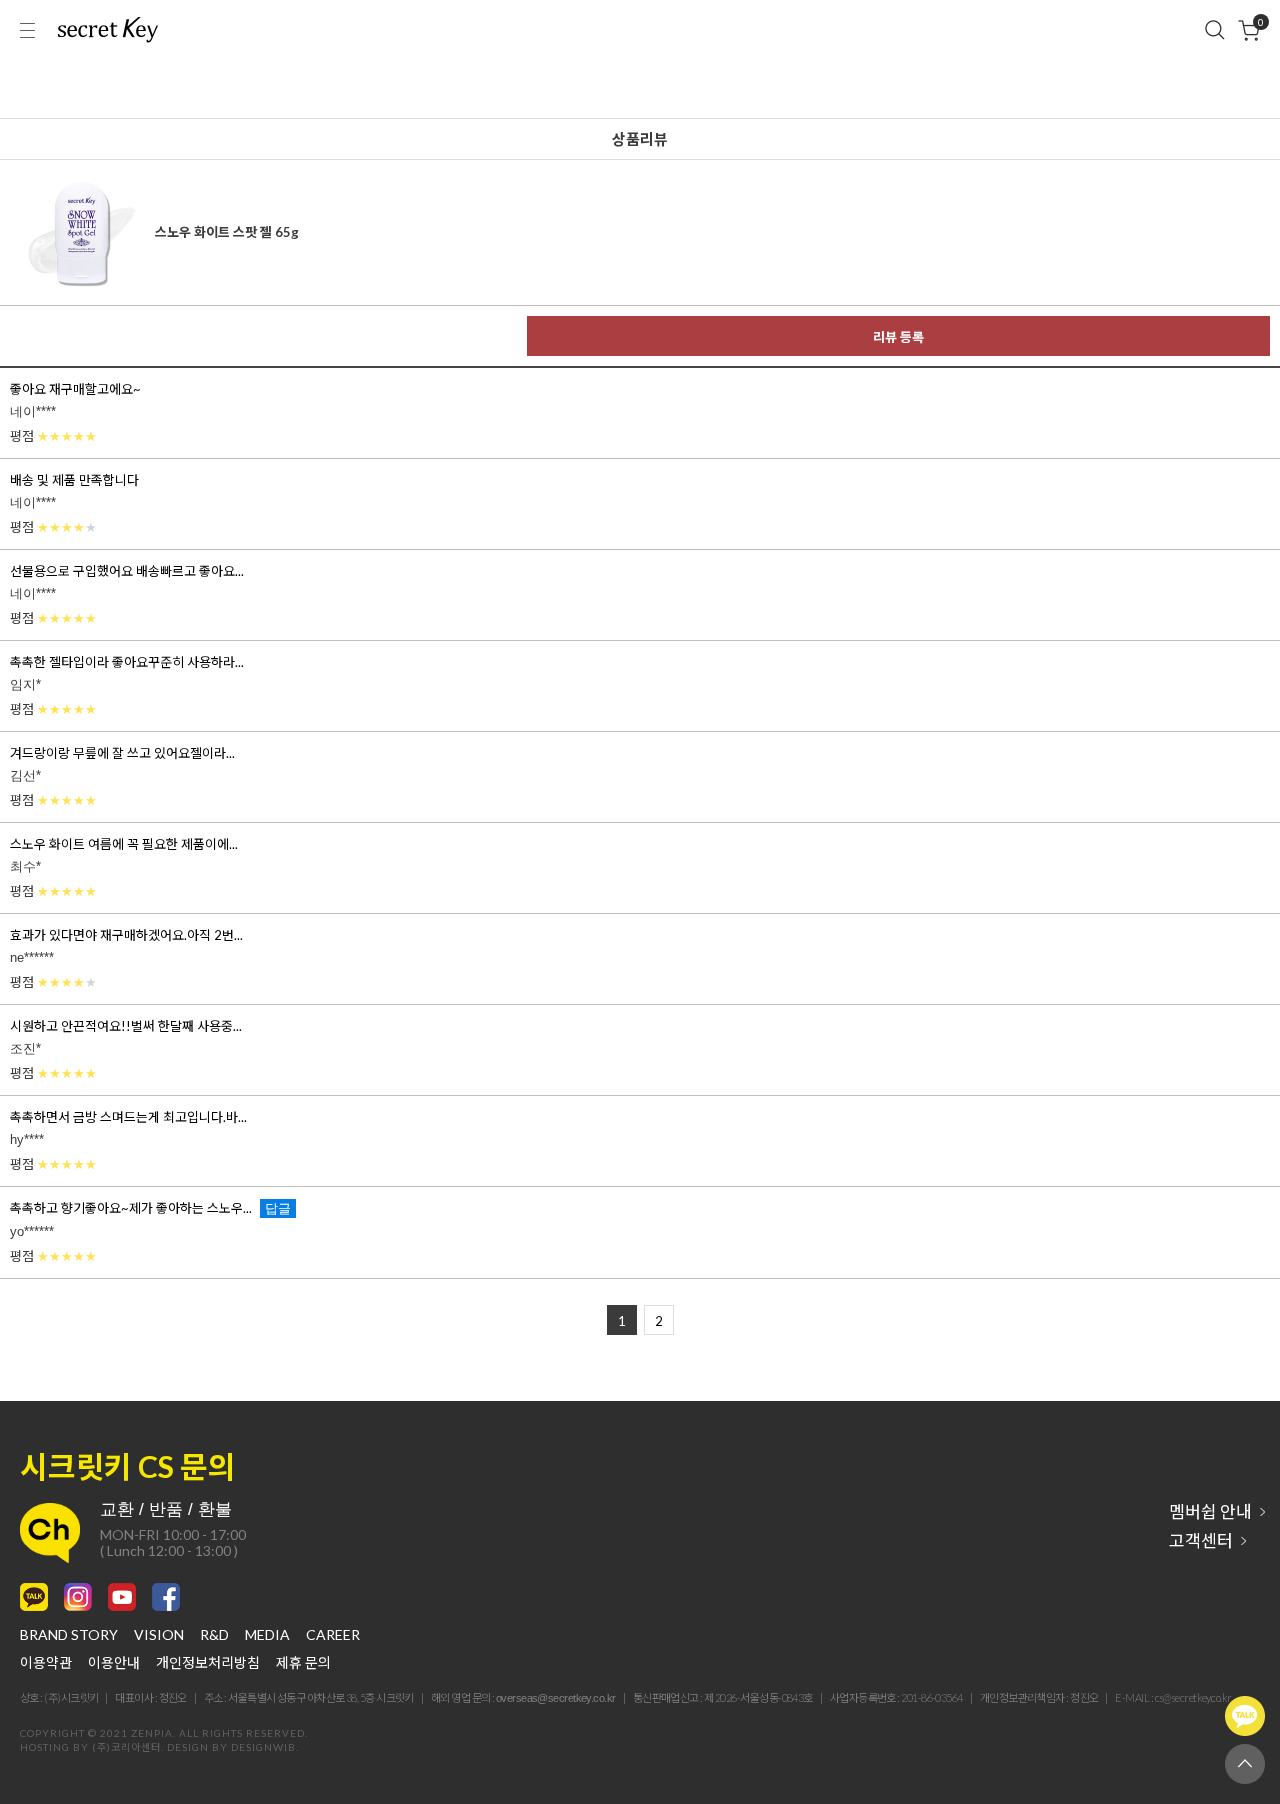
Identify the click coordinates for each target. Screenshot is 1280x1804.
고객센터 (1201, 1540)
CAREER (333, 1635)
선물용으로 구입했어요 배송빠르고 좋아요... (127, 571)
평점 (53, 436)
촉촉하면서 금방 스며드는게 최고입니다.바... (128, 1117)
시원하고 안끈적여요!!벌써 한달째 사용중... (126, 1026)
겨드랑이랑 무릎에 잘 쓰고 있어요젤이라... (122, 753)
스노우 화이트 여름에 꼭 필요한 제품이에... (124, 844)
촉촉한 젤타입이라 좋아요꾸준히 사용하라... (127, 662)
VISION (159, 1635)
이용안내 (114, 1663)
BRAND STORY (69, 1635)
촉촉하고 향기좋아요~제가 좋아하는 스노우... (131, 1208)
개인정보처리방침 (208, 1663)
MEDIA (267, 1635)
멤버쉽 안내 (1210, 1511)
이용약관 (46, 1663)
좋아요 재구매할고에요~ (75, 389)
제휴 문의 (303, 1663)
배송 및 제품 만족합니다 (74, 480)
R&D (214, 1635)
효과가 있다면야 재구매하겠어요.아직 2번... (126, 935)
